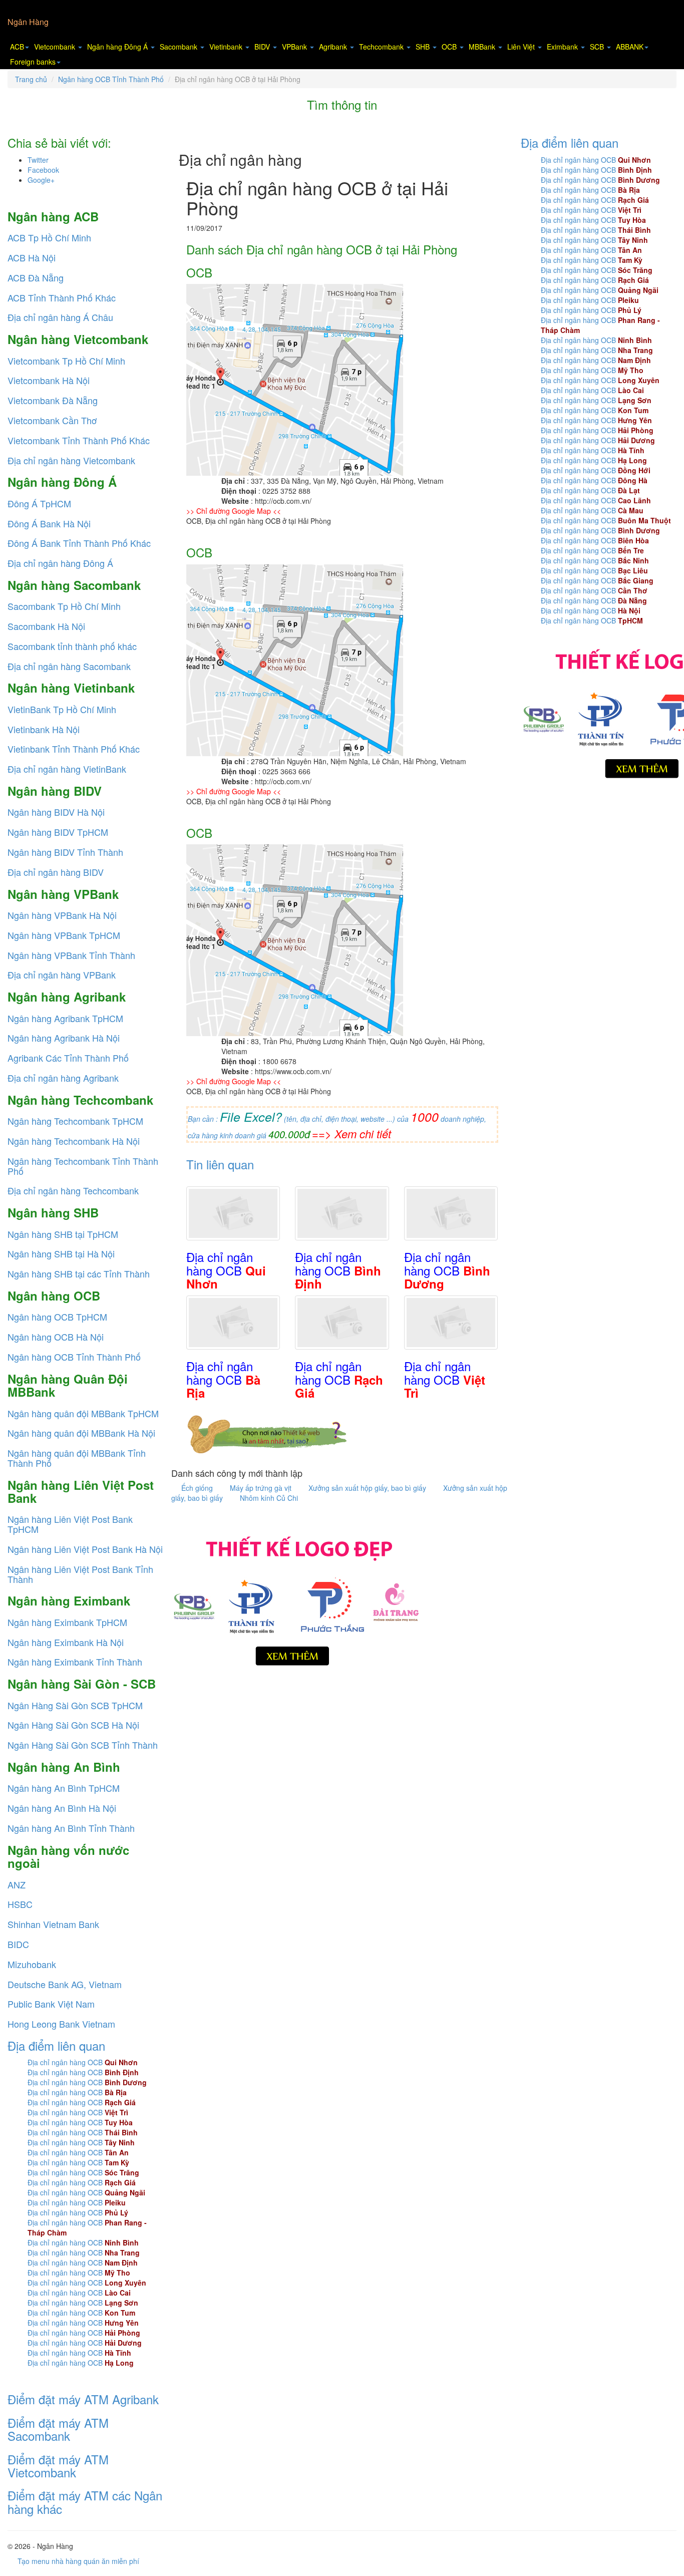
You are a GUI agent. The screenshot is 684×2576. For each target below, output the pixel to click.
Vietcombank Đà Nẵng (53, 400)
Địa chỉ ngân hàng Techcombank (73, 1190)
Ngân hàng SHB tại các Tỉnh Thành (79, 1273)
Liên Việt (522, 47)
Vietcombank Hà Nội (49, 380)
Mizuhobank (32, 1964)
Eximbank (563, 47)
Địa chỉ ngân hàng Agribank (63, 1078)
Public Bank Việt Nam (51, 2004)
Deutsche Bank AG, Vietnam (65, 1984)
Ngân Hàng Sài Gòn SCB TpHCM (75, 1705)
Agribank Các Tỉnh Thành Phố (68, 1058)
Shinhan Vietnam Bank (53, 1924)
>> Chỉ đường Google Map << (234, 511)
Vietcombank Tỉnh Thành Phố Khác (79, 440)
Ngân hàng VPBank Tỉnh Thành (71, 955)
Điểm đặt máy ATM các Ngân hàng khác (85, 2502)
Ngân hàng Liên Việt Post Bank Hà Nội (85, 1549)
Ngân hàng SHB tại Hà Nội (61, 1253)
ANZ (17, 1884)
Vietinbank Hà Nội (44, 729)
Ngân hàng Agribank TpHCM (65, 1018)
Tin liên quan (220, 1164)
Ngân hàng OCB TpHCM (57, 1317)
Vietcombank (56, 47)
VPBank (295, 47)
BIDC (18, 1944)
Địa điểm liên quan (56, 2045)
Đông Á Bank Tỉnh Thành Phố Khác (79, 543)
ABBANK (630, 47)
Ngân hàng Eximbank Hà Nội (66, 1642)
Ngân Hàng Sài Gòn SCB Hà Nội (73, 1725)
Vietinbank (227, 47)
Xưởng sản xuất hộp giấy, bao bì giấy (368, 1488)
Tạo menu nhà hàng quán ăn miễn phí (78, 2561)
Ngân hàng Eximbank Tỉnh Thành (75, 1662)
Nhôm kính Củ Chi (269, 1498)
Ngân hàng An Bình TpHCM (64, 1788)
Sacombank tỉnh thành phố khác (72, 646)
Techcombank (382, 47)
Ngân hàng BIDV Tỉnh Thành (65, 852)
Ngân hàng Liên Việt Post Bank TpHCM (70, 1524)
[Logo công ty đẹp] (296, 1598)
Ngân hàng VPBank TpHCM (64, 935)
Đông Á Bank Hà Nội (49, 523)
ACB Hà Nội (32, 257)
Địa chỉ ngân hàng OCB (83, 2062)
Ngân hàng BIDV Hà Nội (56, 812)
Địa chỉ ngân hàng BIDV (56, 872)
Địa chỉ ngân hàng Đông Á (60, 563)
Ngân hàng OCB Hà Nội (56, 1337)
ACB (17, 47)
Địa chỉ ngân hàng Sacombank (69, 666)
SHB (424, 47)
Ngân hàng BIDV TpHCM (58, 832)
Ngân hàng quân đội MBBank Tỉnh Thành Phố (77, 1458)
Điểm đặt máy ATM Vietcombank (58, 2466)
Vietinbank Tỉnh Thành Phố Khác (74, 749)
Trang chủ (31, 79)
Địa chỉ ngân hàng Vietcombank (71, 460)
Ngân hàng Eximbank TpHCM (67, 1622)
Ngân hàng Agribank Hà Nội (64, 1038)
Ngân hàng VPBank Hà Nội (62, 915)
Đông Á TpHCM (39, 503)
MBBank (483, 47)
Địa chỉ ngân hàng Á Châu (60, 317)
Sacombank (180, 47)
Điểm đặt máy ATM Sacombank (58, 2429)
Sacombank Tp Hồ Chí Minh (64, 606)
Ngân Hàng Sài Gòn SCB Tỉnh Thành (83, 1745)
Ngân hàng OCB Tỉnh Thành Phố (111, 79)
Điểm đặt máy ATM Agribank (83, 2399)
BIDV (263, 47)
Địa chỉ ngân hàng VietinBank (67, 769)
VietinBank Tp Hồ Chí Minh (62, 709)
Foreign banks (33, 62)
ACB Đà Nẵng (36, 277)
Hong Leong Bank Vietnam (61, 2024)
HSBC (20, 1904)
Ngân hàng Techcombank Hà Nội (74, 1141)
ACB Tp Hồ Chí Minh (49, 237)
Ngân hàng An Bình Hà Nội (62, 1808)
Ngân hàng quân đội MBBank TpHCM (83, 1413)
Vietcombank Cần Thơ (52, 420)
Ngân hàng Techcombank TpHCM (75, 1121)
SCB (598, 47)
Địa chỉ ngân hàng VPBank (62, 975)
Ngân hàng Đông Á (118, 47)
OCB (450, 47)
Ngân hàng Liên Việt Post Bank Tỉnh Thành (80, 1574)
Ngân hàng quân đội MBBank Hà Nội (81, 1433)
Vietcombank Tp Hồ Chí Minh (66, 361)
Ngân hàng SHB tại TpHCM (63, 1234)
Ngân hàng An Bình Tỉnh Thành (71, 1828)
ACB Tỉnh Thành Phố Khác (62, 297)
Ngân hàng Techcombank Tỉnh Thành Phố (83, 1166)
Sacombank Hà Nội (46, 626)
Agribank (334, 47)
